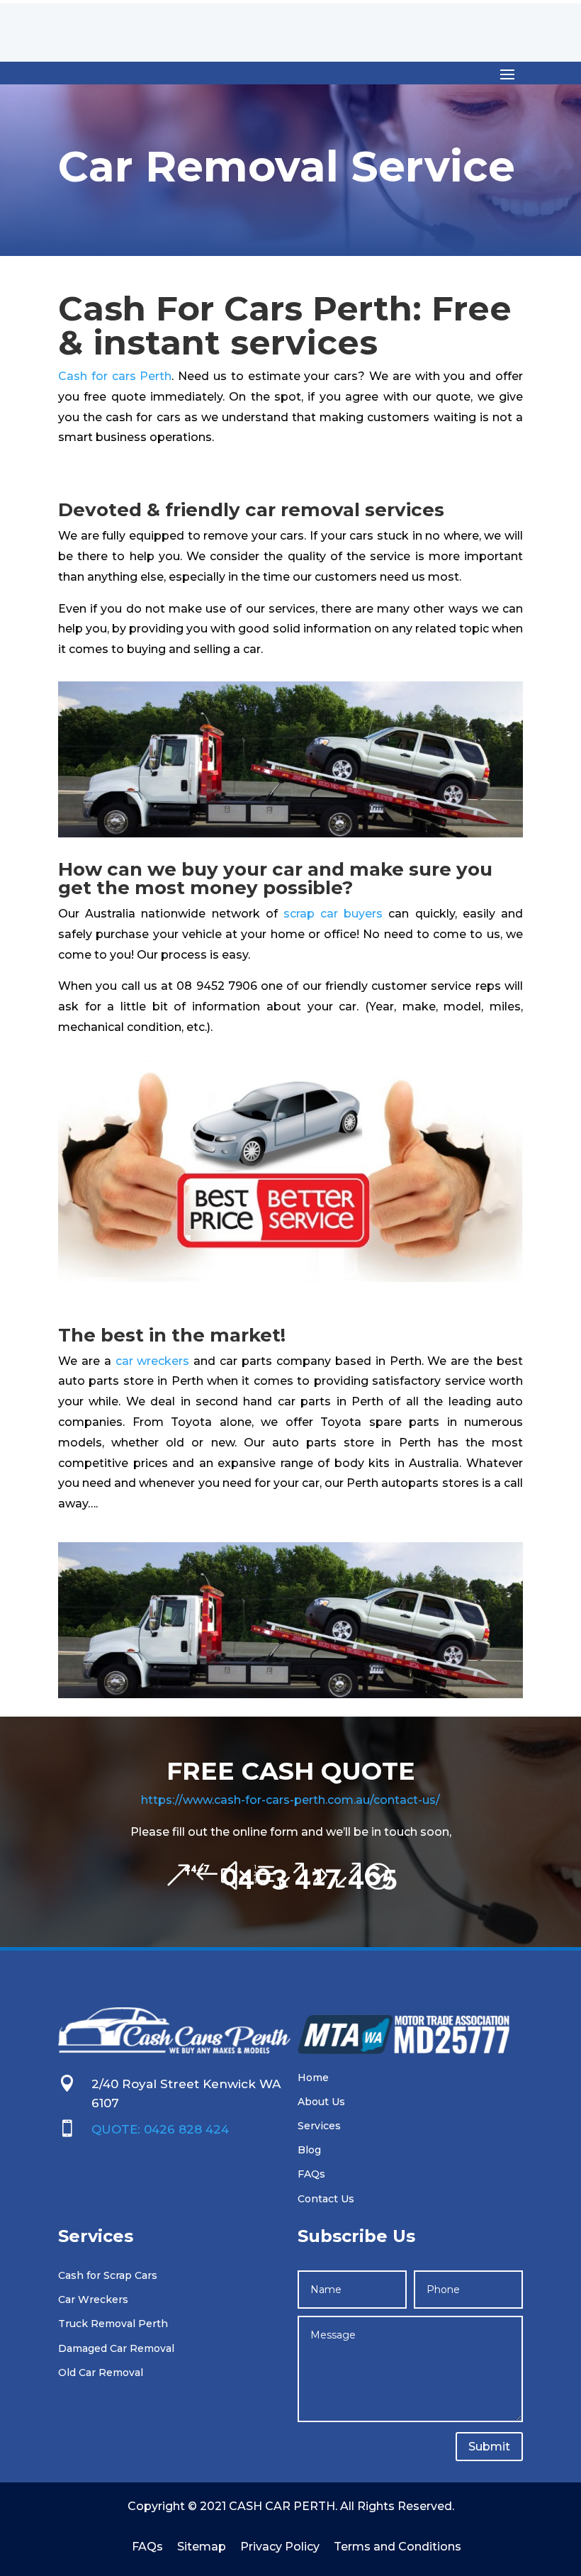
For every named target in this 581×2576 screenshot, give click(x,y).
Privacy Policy (280, 2547)
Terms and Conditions (397, 2547)
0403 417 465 (291, 1875)
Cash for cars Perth (115, 376)
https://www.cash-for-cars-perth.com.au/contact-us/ (290, 1800)
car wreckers (153, 1361)
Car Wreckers (93, 2299)
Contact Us (326, 2199)
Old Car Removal (101, 2373)
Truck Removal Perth (113, 2324)
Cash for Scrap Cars (108, 2275)
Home (313, 2078)
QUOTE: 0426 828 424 (160, 2129)
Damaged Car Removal (116, 2348)
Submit (489, 2447)
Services (319, 2126)
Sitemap (202, 2547)
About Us (321, 2102)
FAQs (311, 2174)
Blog (309, 2150)
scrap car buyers (333, 914)
